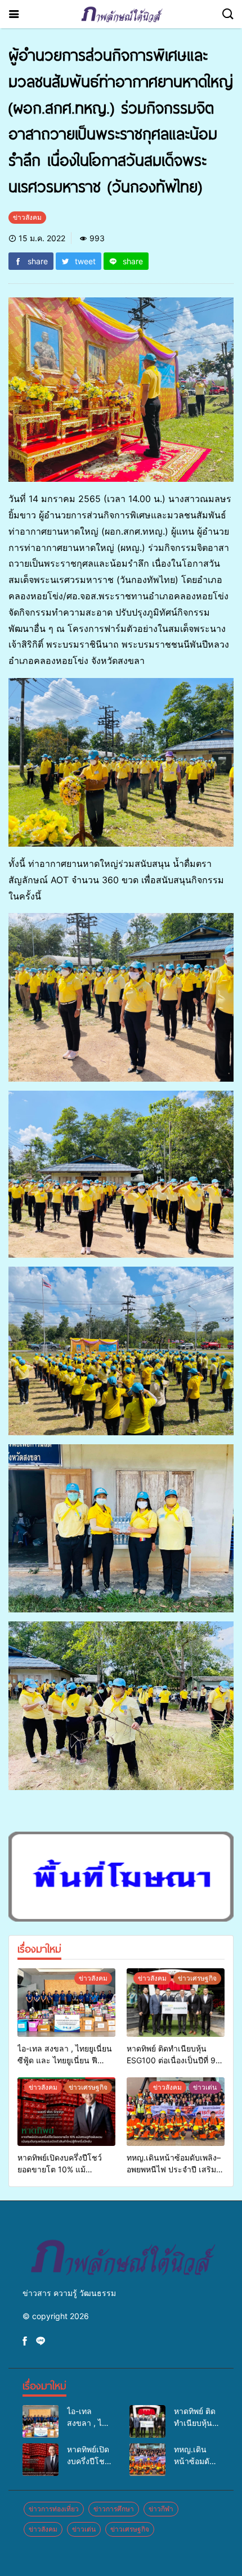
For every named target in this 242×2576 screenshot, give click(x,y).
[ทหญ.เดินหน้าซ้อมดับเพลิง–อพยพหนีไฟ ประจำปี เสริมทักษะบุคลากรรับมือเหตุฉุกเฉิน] (176, 2112)
